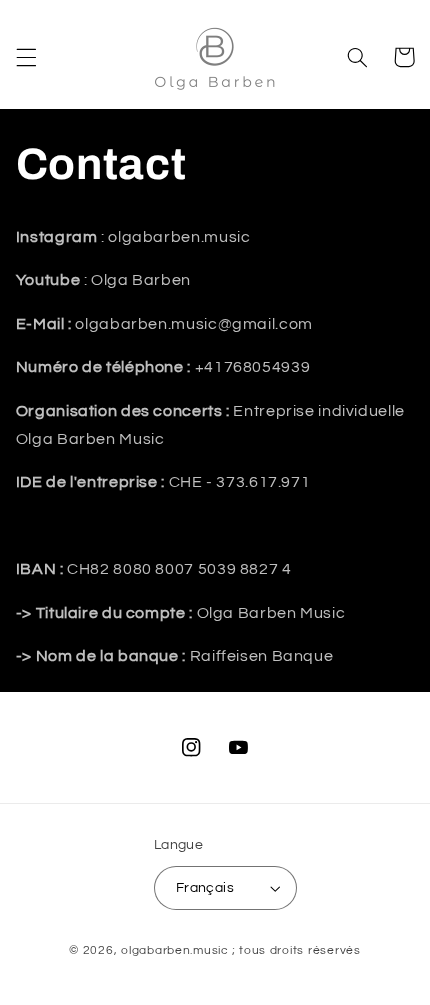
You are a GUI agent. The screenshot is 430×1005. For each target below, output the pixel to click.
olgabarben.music (175, 950)
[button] (26, 57)
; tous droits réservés (296, 950)
